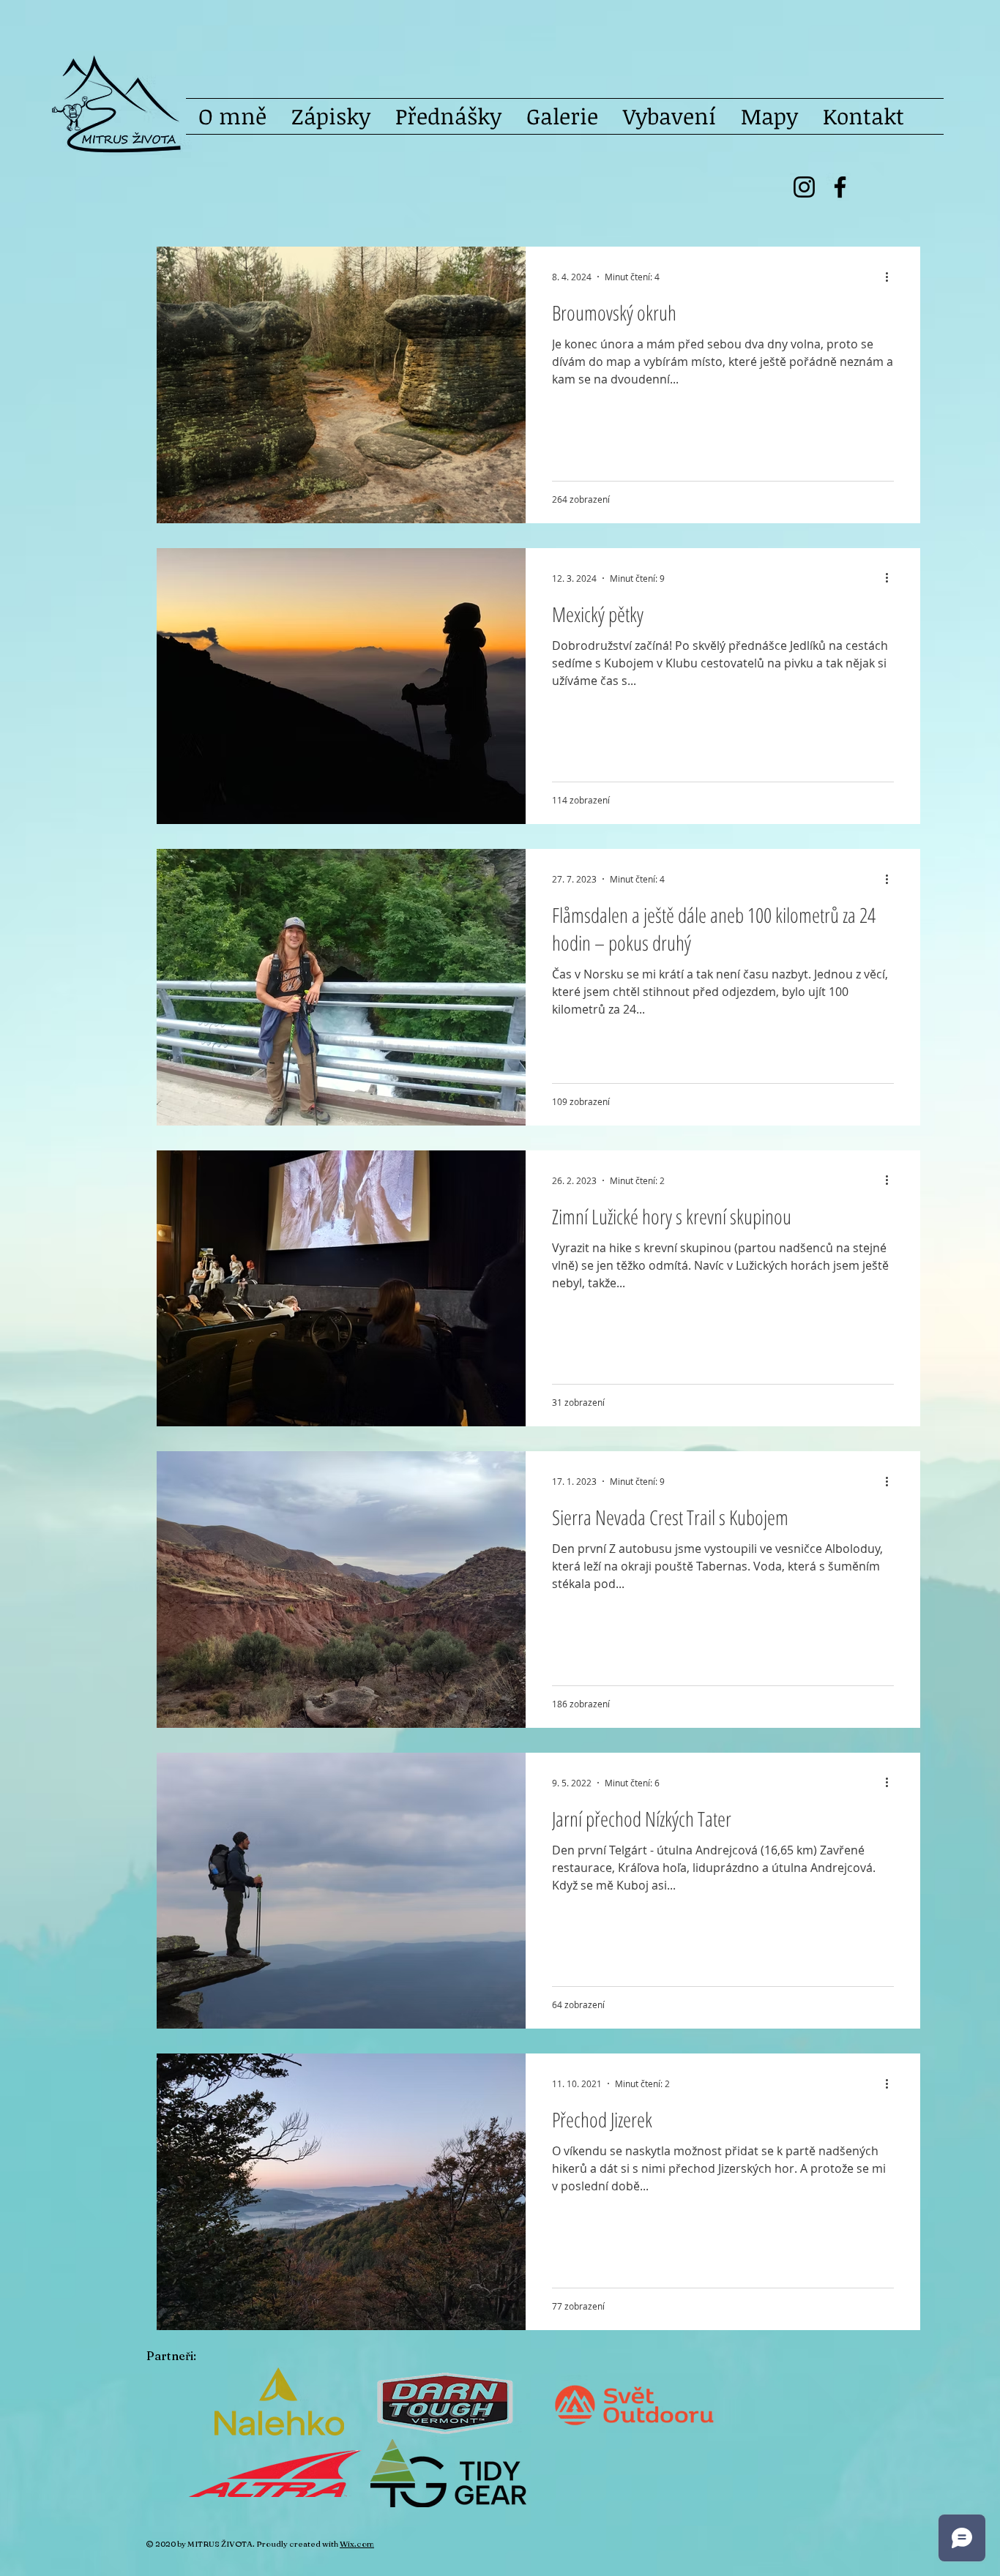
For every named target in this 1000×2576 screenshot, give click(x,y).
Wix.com (357, 2544)
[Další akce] (892, 277)
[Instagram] (804, 187)
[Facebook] (840, 187)
